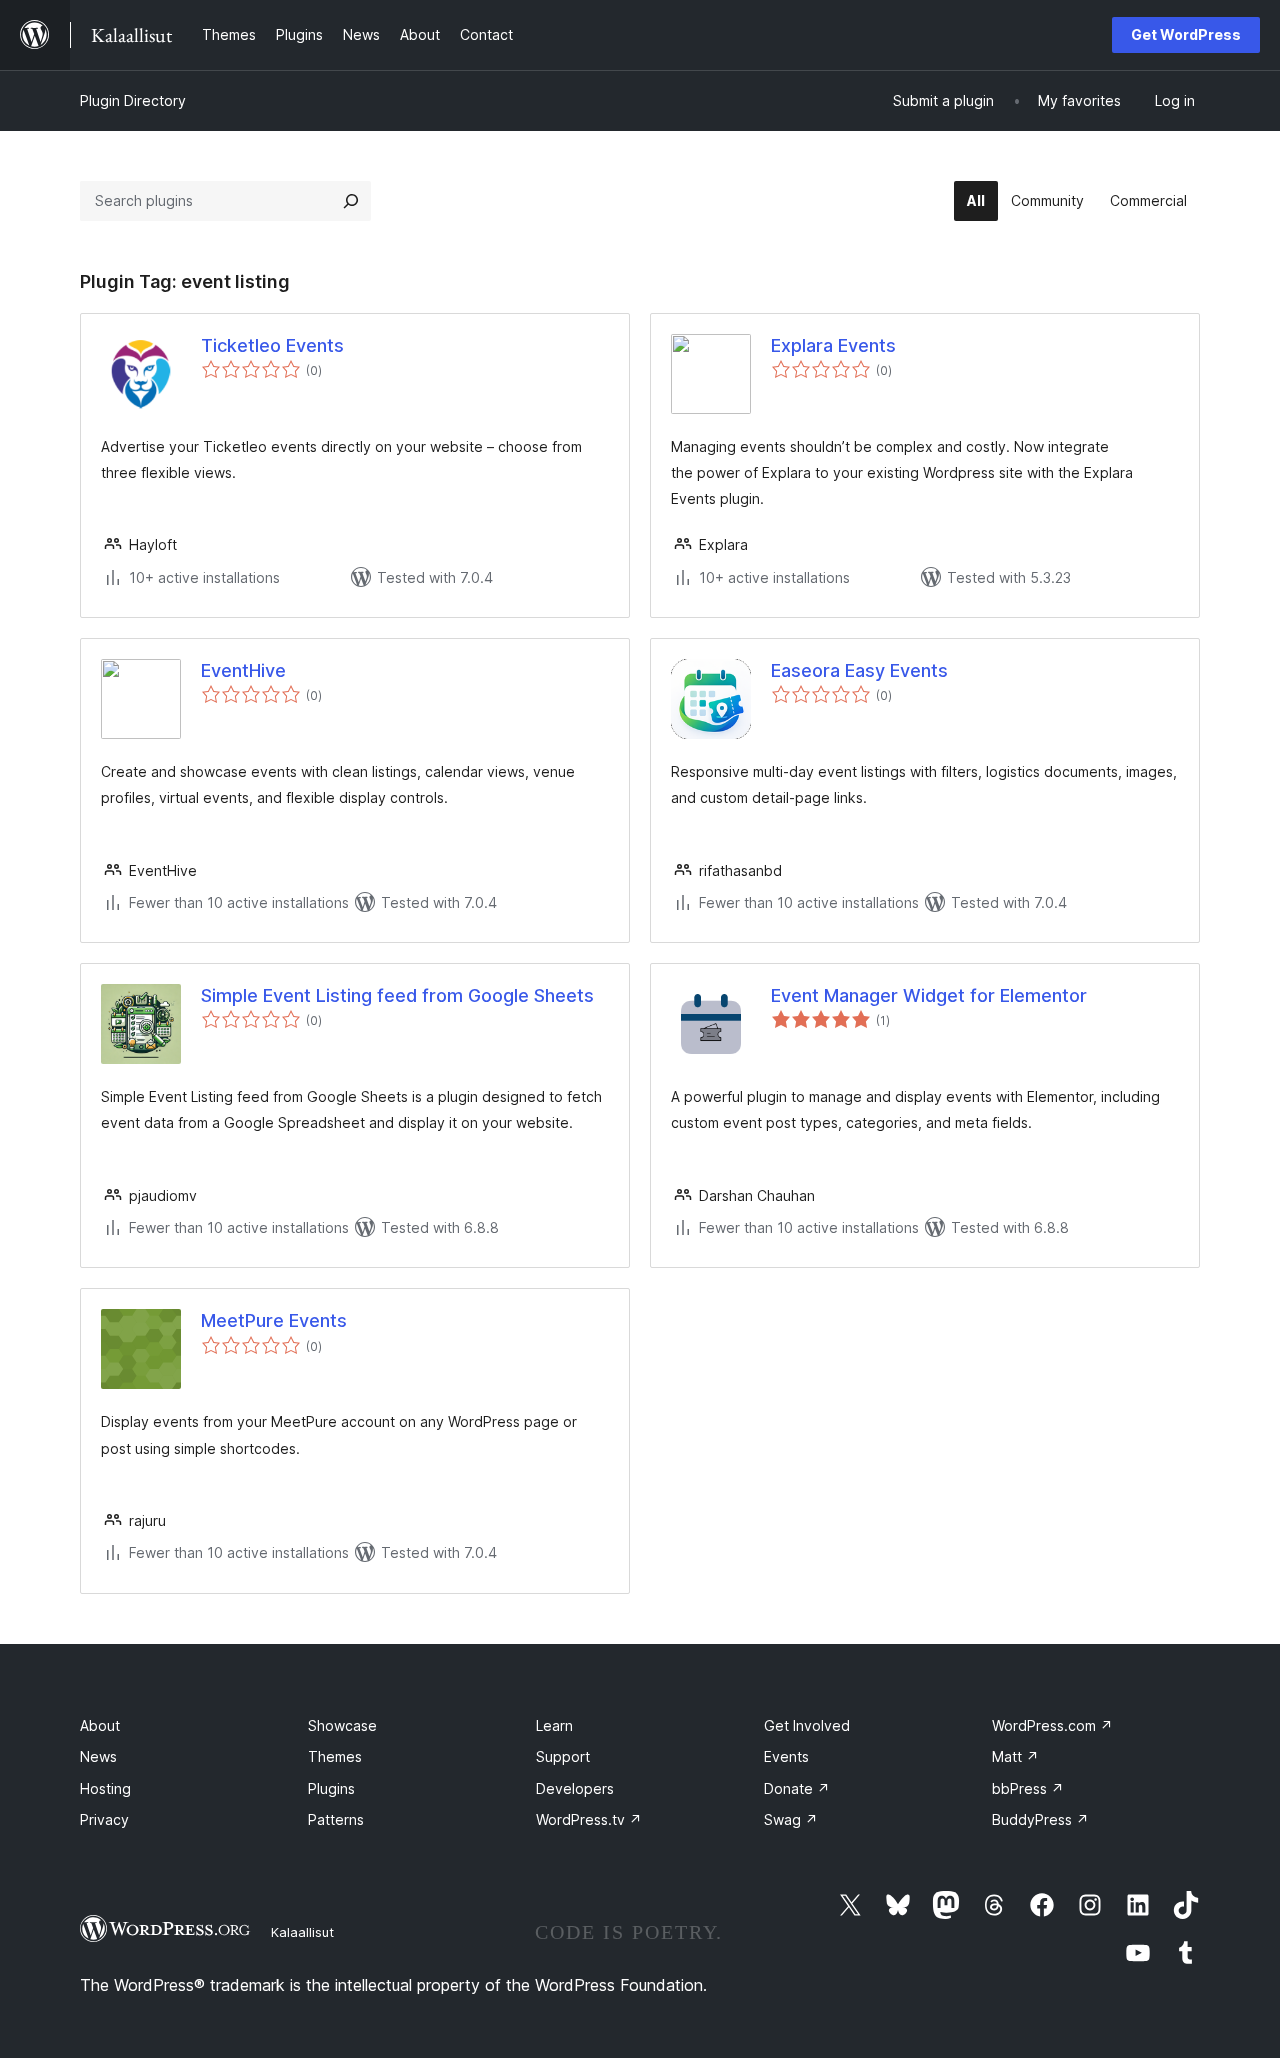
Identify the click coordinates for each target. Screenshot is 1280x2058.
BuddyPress (1040, 1819)
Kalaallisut (302, 1932)
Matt (1015, 1756)
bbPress (1028, 1788)
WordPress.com (1052, 1725)
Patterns (336, 1819)
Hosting (105, 1788)
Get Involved (807, 1725)
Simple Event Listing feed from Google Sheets (397, 995)
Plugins (331, 1788)
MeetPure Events (274, 1320)
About (100, 1725)
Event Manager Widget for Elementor (929, 995)
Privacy (104, 1819)
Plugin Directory (133, 100)
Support (563, 1756)
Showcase (342, 1725)
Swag (791, 1819)
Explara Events (833, 345)
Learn (554, 1725)
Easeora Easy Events (859, 670)
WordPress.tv (589, 1819)
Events (786, 1756)
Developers (575, 1788)
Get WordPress (1186, 34)
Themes (335, 1756)
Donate (797, 1788)
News (98, 1756)
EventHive (243, 670)
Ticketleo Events (272, 345)
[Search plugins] (351, 201)
